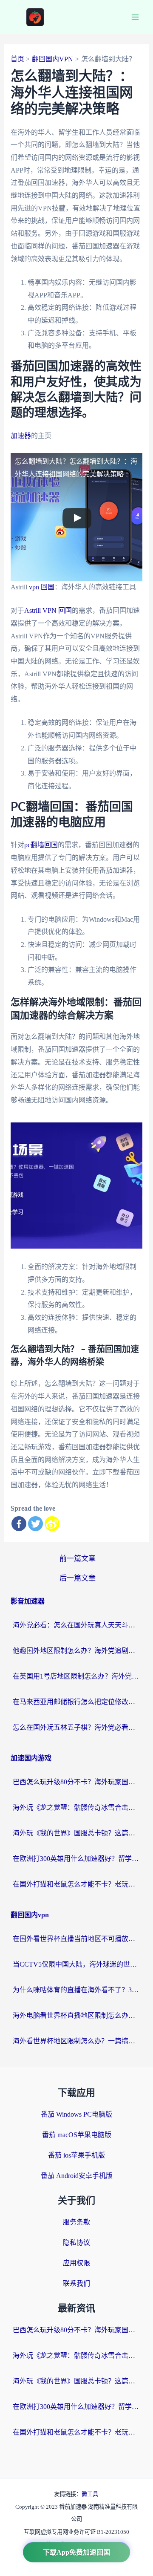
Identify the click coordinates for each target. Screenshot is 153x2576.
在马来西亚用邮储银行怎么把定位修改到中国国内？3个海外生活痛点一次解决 (76, 1702)
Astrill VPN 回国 (48, 610)
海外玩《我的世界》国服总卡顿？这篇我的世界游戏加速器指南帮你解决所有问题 (76, 1833)
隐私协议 (76, 2243)
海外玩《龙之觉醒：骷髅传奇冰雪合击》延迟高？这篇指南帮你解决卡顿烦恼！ (76, 1807)
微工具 (90, 2494)
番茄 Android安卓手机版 (77, 2176)
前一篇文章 (78, 1559)
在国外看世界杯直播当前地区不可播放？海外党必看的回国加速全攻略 (76, 1939)
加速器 (21, 436)
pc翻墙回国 (41, 845)
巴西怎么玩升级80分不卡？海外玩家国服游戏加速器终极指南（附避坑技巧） (76, 1782)
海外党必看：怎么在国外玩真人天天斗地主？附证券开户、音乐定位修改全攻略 (76, 1625)
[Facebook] (19, 1524)
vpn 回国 (42, 587)
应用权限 (76, 2263)
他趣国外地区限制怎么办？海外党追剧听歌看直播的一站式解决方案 (76, 1651)
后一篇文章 (78, 1578)
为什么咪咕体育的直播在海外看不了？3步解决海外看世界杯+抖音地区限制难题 (76, 1990)
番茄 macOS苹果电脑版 (77, 2135)
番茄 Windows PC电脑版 (76, 2114)
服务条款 (76, 2222)
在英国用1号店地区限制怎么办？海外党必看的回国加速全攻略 (76, 1676)
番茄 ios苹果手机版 (76, 2155)
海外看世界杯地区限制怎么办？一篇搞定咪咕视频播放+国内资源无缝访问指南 (76, 2041)
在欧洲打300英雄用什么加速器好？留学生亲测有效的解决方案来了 (76, 1859)
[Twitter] (35, 1524)
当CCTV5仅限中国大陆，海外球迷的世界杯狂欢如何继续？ (76, 1964)
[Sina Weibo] (52, 1524)
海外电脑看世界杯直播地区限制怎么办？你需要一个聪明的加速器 (76, 2015)
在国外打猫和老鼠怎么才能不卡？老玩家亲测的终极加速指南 (76, 1884)
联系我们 (76, 2283)
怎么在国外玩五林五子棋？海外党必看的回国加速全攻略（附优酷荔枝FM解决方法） (76, 1727)
